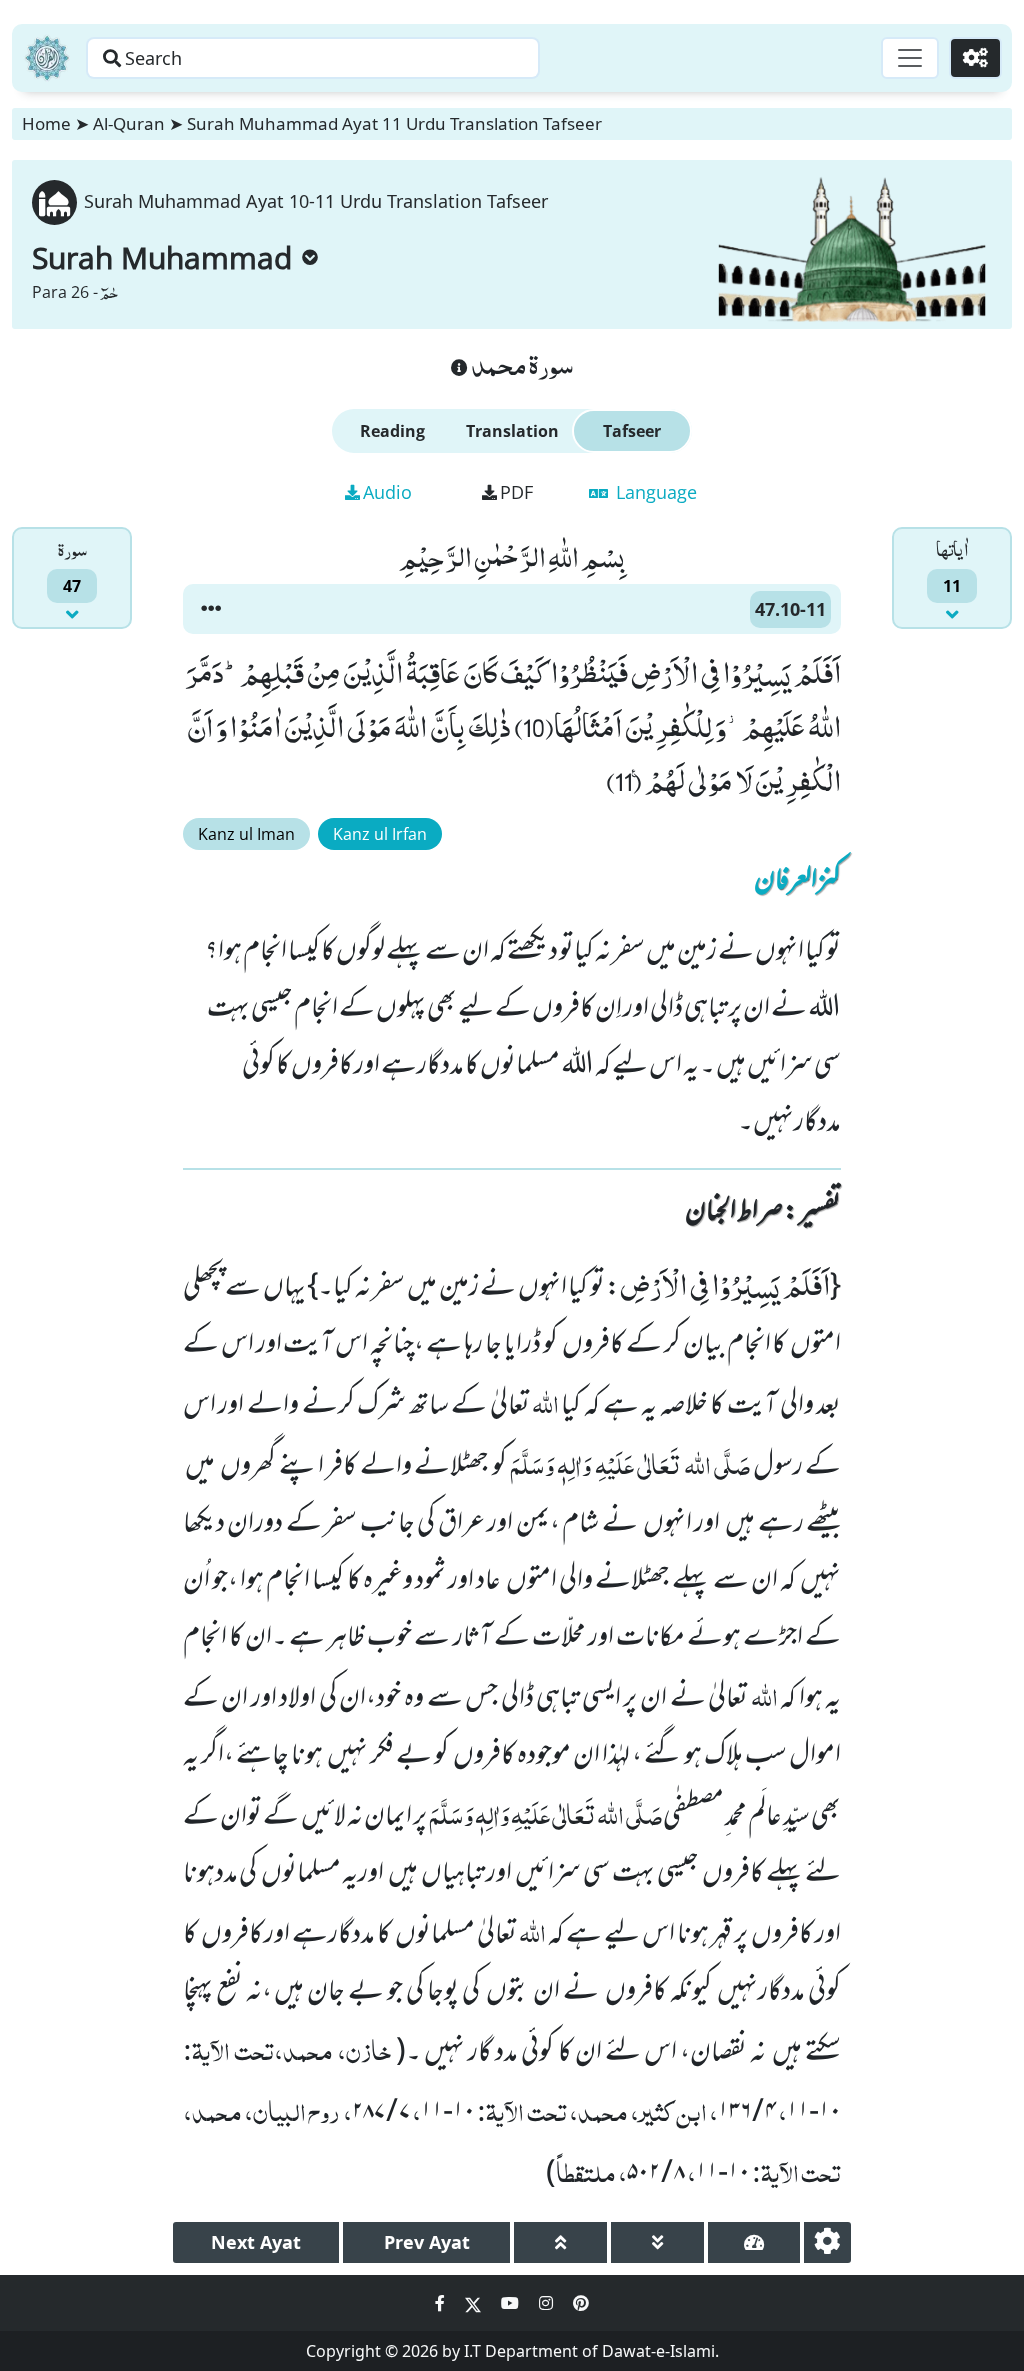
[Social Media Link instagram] (548, 2303)
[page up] (560, 2242)
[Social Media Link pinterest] (581, 2303)
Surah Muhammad (162, 257)
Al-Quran (129, 123)
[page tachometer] (754, 2242)
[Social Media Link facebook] (442, 2303)
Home (46, 123)
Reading (392, 431)
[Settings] (975, 58)
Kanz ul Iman (246, 834)
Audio (387, 492)
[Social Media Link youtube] (512, 2303)
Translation (512, 431)
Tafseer (632, 431)
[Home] (47, 58)
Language (654, 492)
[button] (211, 609)
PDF (516, 492)
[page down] (657, 2242)
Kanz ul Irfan (380, 834)
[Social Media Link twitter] (475, 2303)
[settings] (827, 2242)
